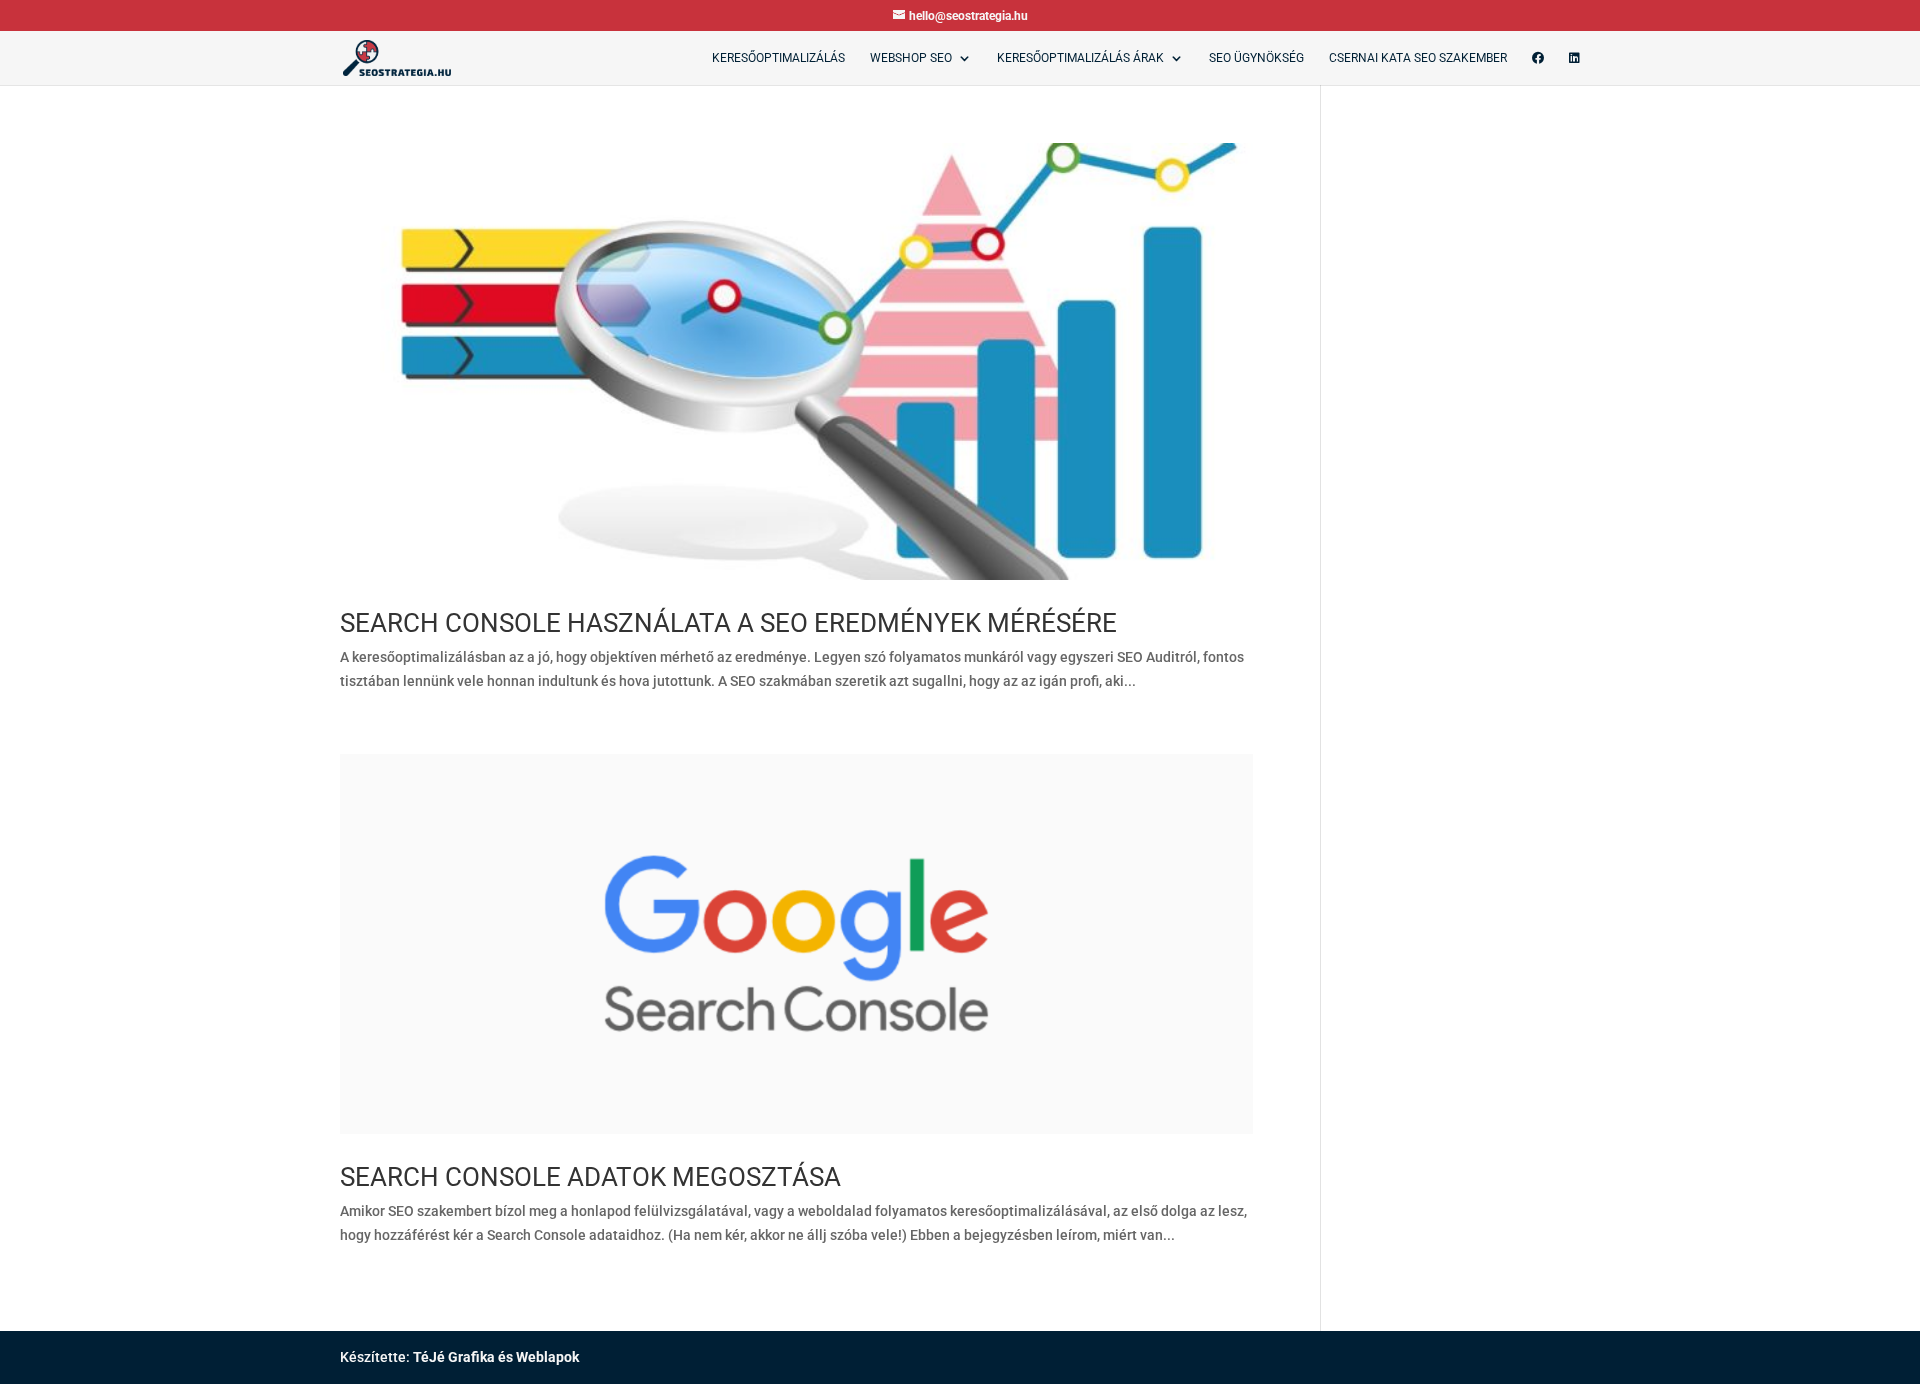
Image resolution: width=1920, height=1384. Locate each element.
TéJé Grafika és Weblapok (496, 1357)
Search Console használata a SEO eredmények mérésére (728, 623)
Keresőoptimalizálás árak (1080, 58)
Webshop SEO (911, 58)
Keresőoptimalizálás (778, 58)
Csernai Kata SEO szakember (1418, 58)
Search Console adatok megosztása (590, 1177)
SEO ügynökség (1256, 58)
